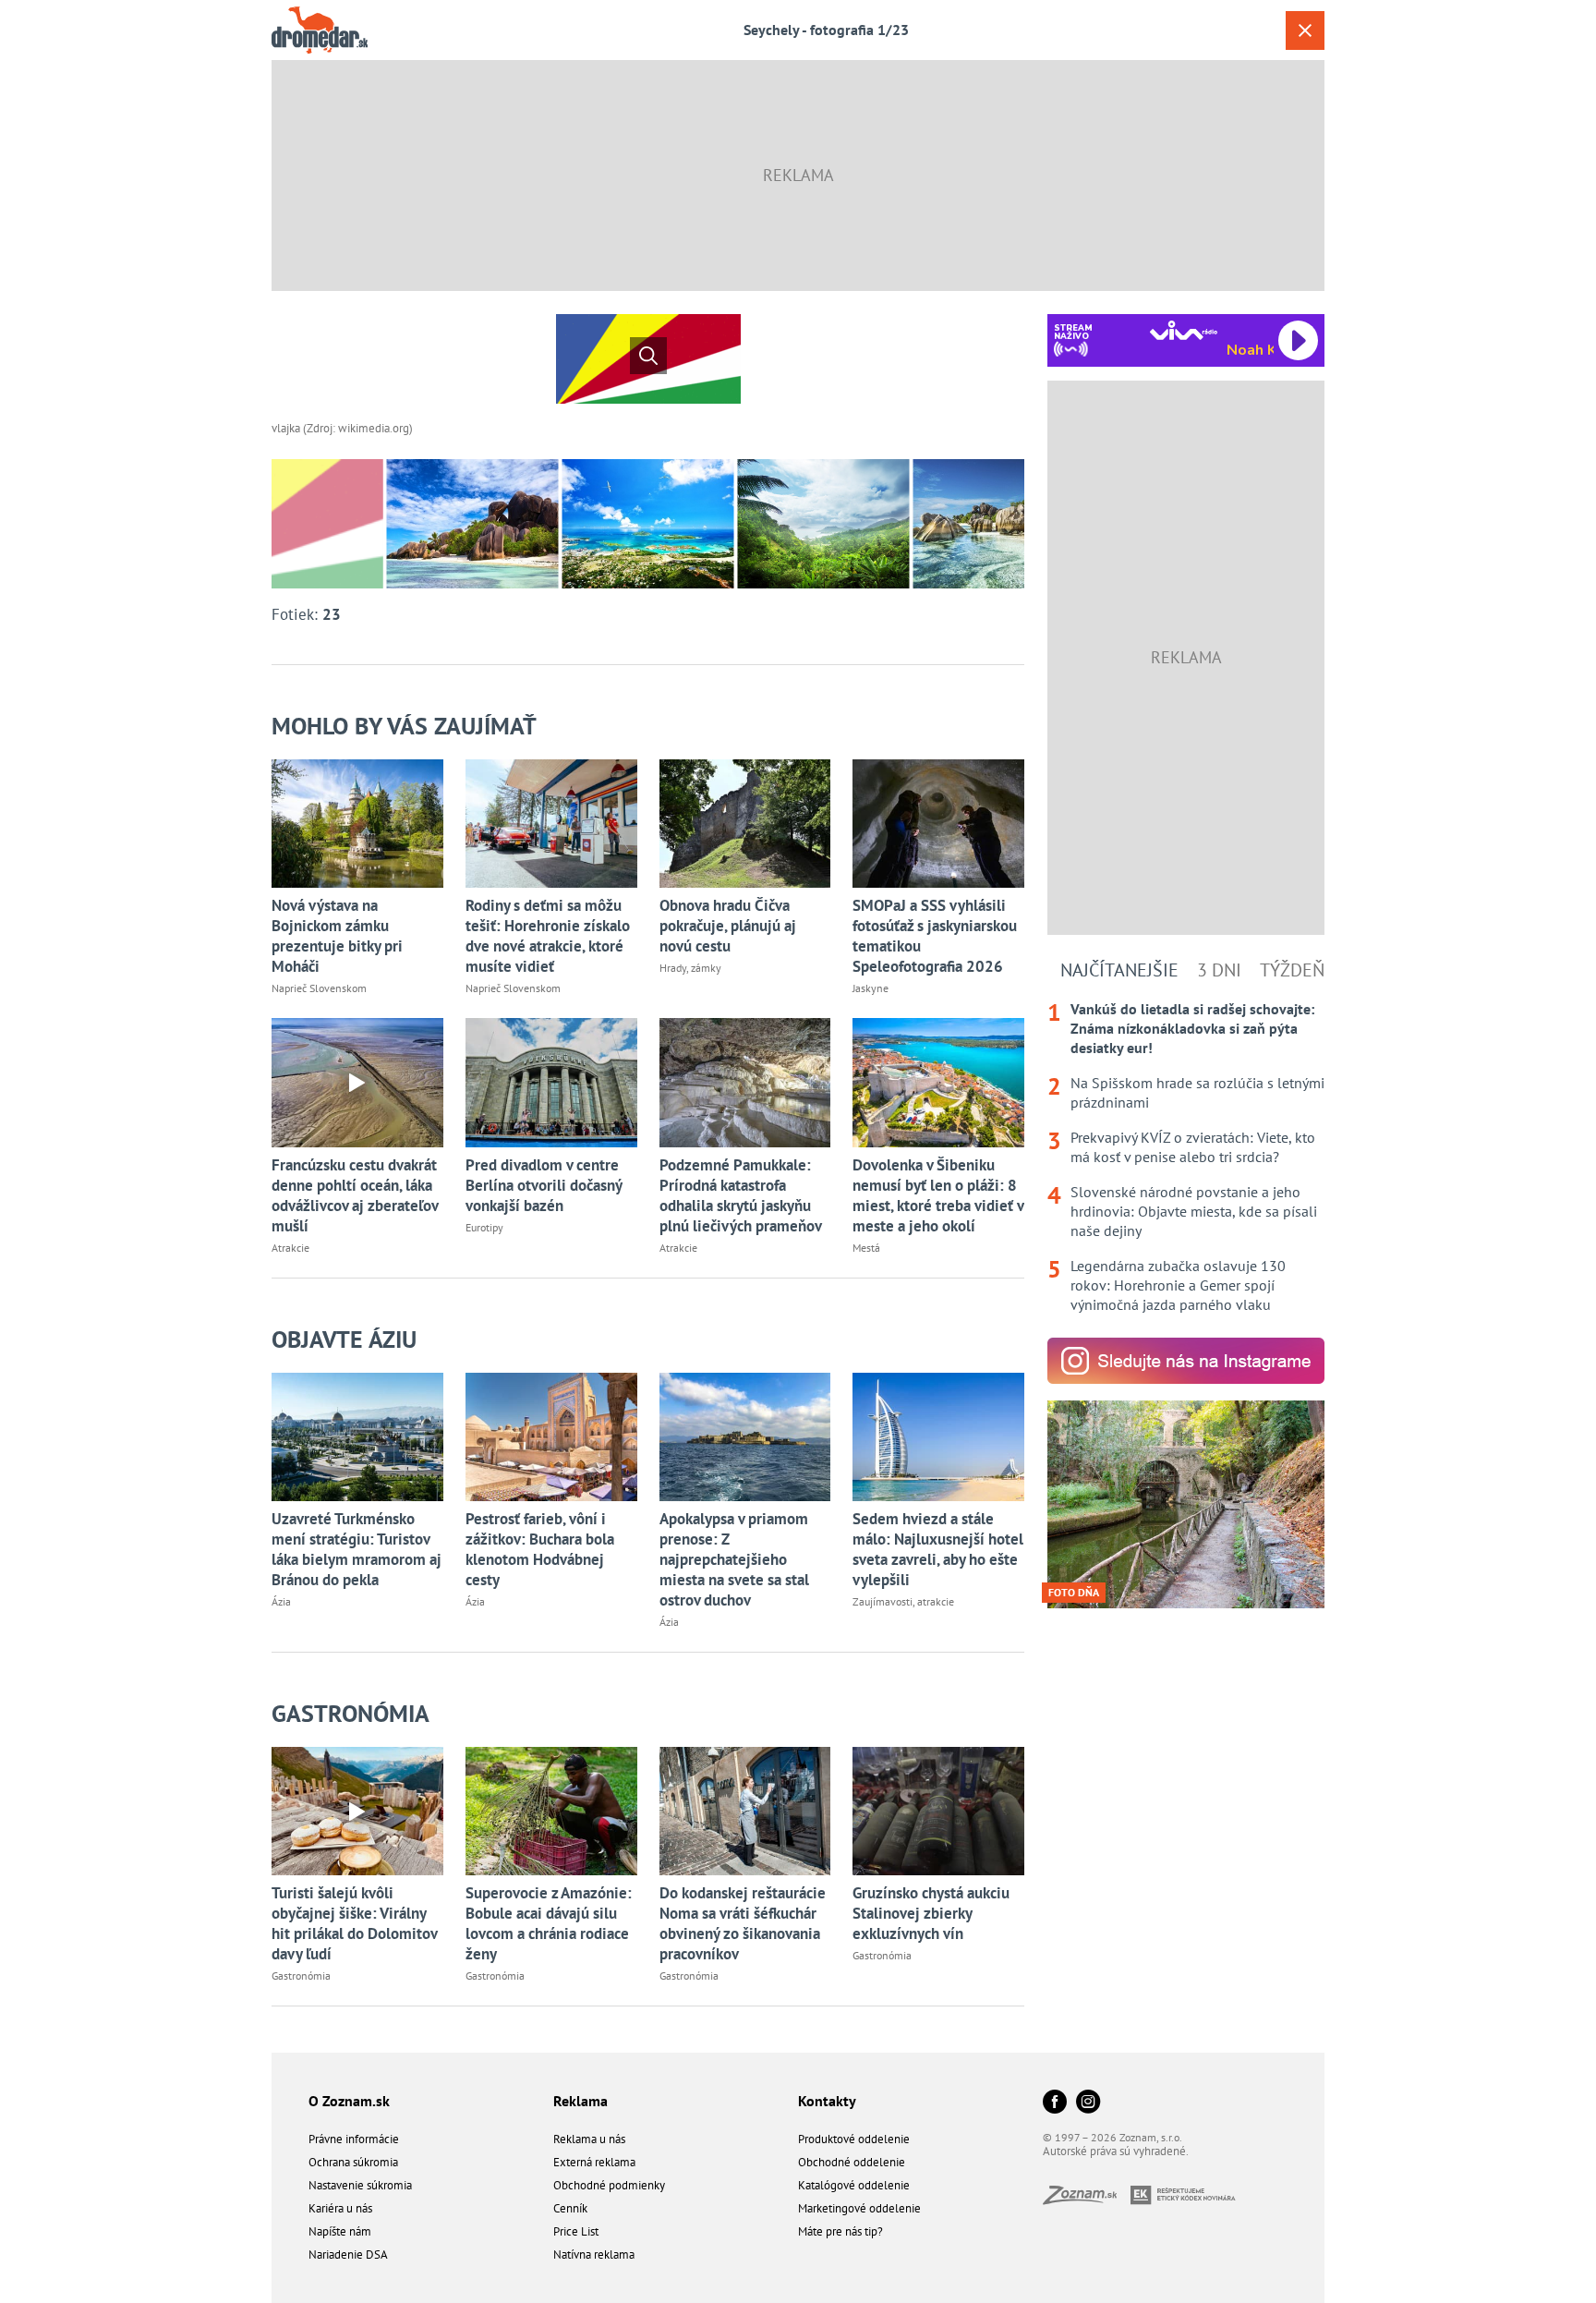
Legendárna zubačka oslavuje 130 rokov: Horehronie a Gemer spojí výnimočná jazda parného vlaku (1178, 1285)
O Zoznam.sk (349, 2101)
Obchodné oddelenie (852, 2162)
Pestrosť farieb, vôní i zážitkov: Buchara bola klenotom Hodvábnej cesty (540, 1549)
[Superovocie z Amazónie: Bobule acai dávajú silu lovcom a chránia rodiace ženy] (551, 1811)
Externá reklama (594, 2162)
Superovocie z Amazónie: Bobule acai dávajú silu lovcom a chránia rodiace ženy (549, 1923)
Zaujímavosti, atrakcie (903, 1601)
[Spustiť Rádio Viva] (1184, 330)
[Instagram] (1088, 2103)
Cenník (570, 2208)
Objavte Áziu (344, 1339)
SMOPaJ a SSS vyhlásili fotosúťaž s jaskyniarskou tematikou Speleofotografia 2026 (935, 936)
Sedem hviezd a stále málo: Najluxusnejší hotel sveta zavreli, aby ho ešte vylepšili (938, 1549)
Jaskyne (871, 988)
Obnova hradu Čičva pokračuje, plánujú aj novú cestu (728, 926)
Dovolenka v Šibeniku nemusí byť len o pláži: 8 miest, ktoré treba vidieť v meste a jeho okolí (938, 1195)
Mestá (866, 1248)
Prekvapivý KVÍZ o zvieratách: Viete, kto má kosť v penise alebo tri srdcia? (1193, 1147)
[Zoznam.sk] (1087, 2199)
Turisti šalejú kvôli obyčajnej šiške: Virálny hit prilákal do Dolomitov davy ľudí (354, 1923)
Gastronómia (351, 1713)
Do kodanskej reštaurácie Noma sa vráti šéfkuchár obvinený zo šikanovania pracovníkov (743, 1923)
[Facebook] (1055, 2103)
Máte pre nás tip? (840, 2231)
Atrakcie (290, 1248)
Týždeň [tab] (1292, 970)
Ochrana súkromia (353, 2162)
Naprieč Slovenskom (319, 988)
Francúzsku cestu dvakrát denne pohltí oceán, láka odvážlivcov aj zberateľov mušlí (355, 1195)
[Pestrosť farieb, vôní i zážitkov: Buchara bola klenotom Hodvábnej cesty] (551, 1437)
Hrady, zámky (690, 968)
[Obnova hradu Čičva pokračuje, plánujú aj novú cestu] (745, 824)
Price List (576, 2231)
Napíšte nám (340, 2231)
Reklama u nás (589, 2139)
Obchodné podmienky (609, 2185)
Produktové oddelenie (854, 2139)
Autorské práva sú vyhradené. (1116, 2151)
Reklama (580, 2101)
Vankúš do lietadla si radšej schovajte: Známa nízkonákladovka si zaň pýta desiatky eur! (1192, 1028)
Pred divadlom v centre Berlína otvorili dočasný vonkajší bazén (544, 1185)
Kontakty (827, 2101)
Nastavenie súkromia (360, 2185)
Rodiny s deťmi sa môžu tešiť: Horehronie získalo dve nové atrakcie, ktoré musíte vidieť (548, 936)
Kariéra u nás (340, 2208)
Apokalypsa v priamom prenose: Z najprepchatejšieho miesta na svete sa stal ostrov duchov (734, 1559)
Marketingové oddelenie (859, 2208)
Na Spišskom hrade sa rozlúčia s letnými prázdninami (1197, 1092)
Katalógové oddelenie (854, 2185)
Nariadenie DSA (348, 2255)
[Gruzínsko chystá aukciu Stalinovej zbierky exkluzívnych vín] (938, 1811)
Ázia (281, 1601)
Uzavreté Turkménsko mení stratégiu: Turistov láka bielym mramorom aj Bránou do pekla (357, 1549)
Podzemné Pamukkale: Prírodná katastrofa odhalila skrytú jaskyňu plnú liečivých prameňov (741, 1195)
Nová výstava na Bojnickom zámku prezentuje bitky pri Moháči (337, 936)
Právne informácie (354, 2139)
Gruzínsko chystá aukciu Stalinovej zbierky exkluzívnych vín (931, 1913)
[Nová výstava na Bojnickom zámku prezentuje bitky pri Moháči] (357, 824)
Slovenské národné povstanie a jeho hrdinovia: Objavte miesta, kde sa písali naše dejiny (1194, 1211)
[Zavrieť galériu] (1305, 30)
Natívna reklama (594, 2255)
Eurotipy (484, 1227)
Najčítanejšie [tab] (1119, 970)
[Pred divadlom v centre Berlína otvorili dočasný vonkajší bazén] (551, 1082)
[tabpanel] (1186, 1157)
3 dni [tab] (1219, 970)
